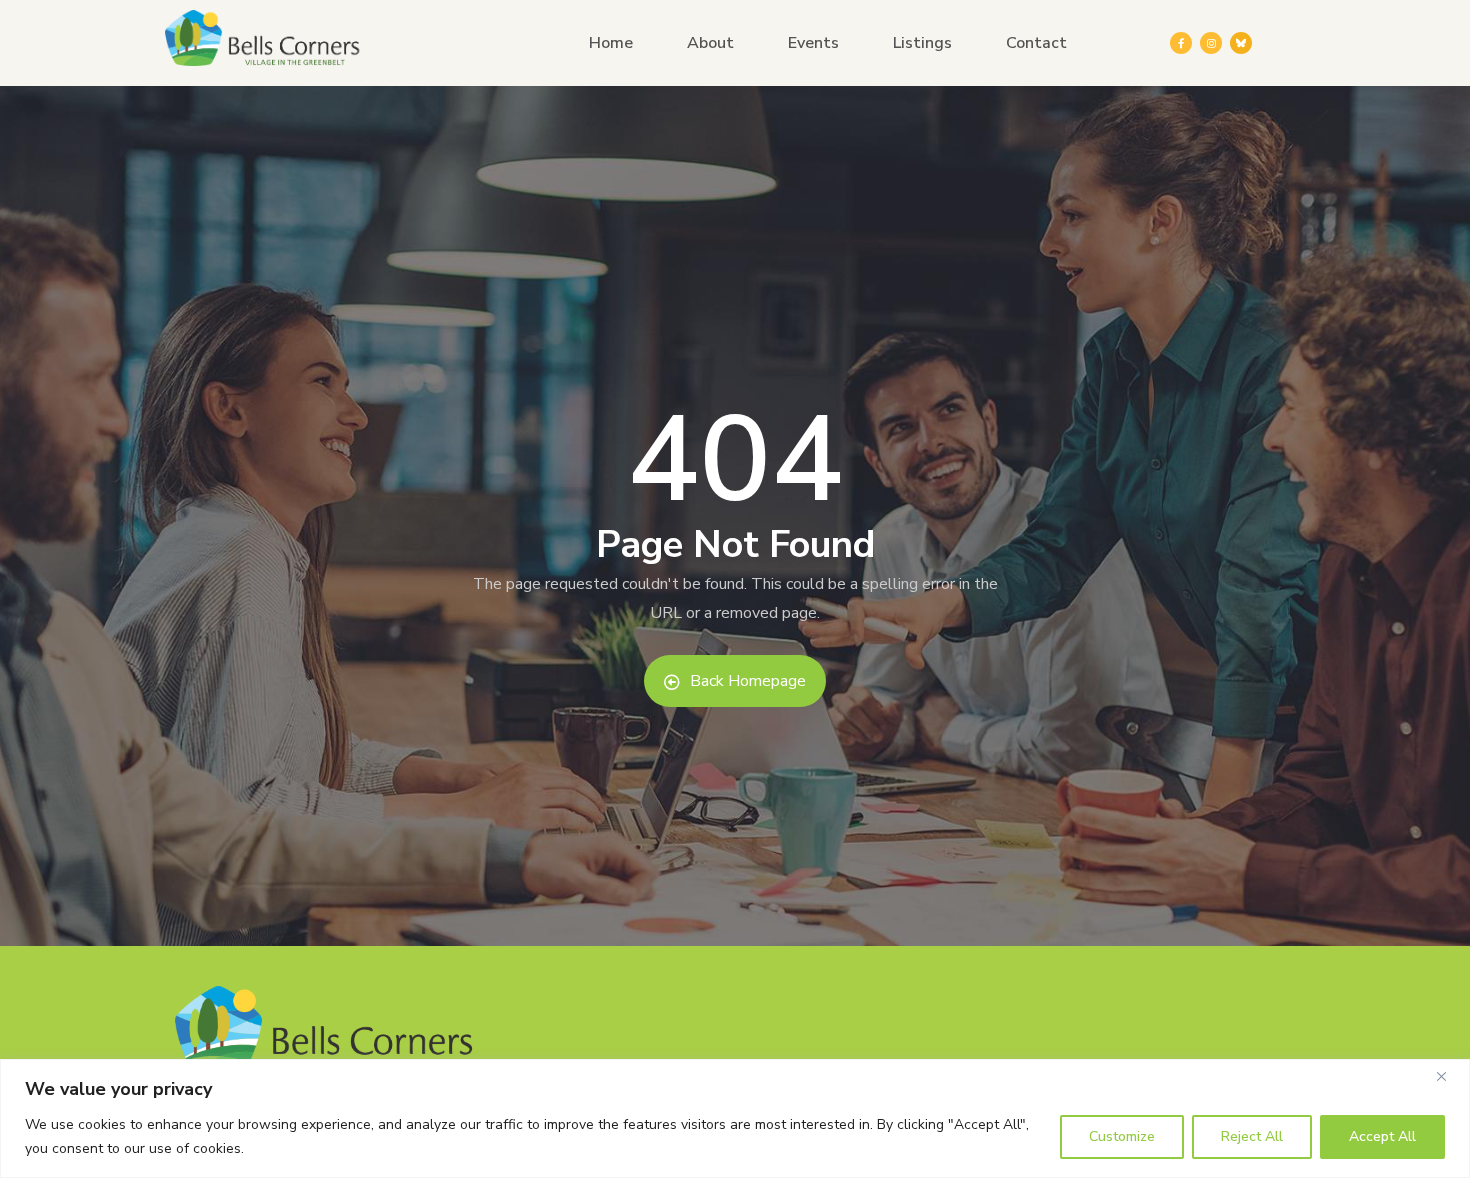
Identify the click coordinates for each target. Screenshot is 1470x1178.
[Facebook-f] (1181, 43)
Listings (922, 43)
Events (813, 43)
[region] (735, 1118)
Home (611, 43)
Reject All (1252, 1136)
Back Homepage (748, 681)
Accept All (1382, 1136)
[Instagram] (1211, 43)
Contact (1036, 43)
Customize (1122, 1136)
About (710, 43)
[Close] (1449, 1076)
